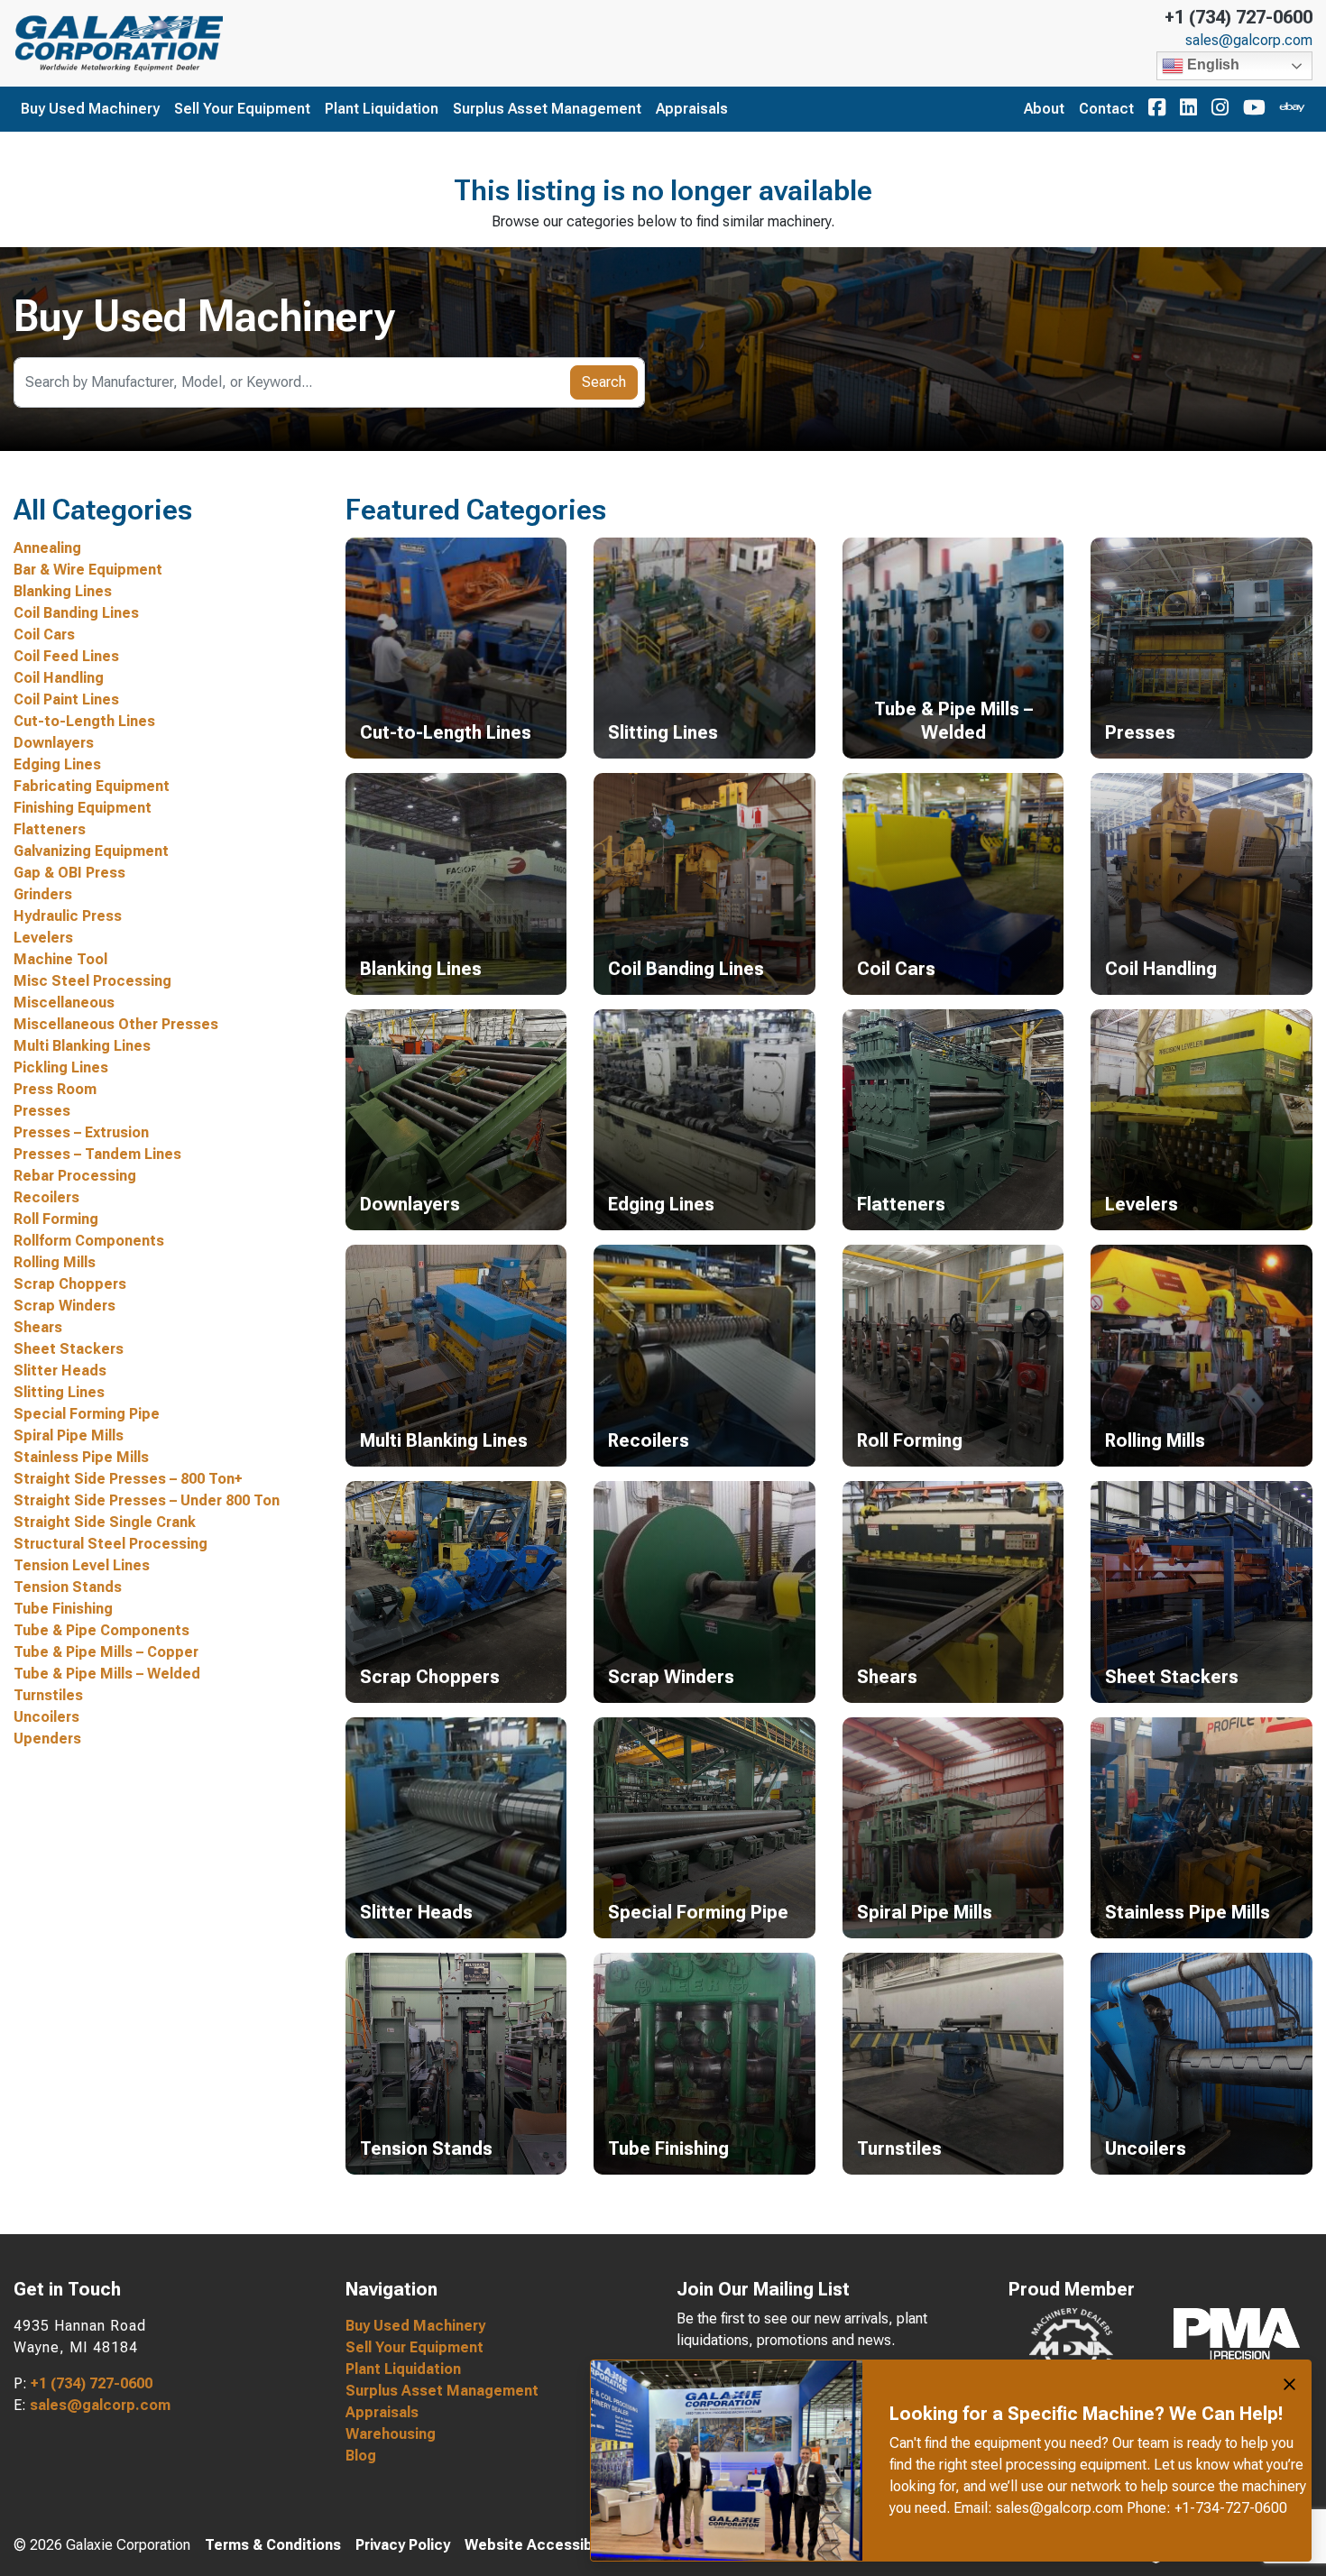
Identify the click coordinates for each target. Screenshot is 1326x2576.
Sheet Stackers (69, 1349)
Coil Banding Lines (76, 613)
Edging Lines (57, 764)
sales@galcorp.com (1249, 41)
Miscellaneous (64, 1003)
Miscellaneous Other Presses (116, 1024)
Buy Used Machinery (90, 109)
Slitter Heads (60, 1371)
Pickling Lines (61, 1067)
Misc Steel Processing (92, 981)
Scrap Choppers (70, 1284)
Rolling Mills (55, 1262)
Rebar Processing (75, 1176)
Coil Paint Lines (66, 699)
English (1211, 64)
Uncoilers (46, 1717)
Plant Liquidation (382, 109)
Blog (361, 2456)
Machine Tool (60, 959)
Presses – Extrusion (81, 1132)
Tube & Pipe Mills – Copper (106, 1652)
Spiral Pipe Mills (69, 1435)
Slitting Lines (59, 1392)
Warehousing (391, 2434)
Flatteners (50, 829)
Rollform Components (89, 1241)
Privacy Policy (403, 2545)
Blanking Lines (63, 591)
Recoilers (46, 1197)
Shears (38, 1327)
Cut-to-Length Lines (84, 721)
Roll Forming (56, 1219)
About (1044, 109)
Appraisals (692, 109)
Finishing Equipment (83, 808)
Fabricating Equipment (92, 786)
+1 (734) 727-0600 (1239, 17)
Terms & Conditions (273, 2545)
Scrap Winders (64, 1306)
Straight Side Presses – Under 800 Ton (147, 1500)
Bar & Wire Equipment (88, 570)
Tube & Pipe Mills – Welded (107, 1674)
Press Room (55, 1089)
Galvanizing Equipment (91, 851)
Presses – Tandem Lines (97, 1154)
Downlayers (54, 743)
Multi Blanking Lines (82, 1046)
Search (604, 382)
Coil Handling (59, 678)
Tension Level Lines (82, 1565)
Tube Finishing (63, 1609)
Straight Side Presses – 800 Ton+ (128, 1479)
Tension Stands (68, 1587)
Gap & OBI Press (69, 873)
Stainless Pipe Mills (81, 1457)
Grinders (43, 894)
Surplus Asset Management (547, 109)
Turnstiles (48, 1695)
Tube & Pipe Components (101, 1630)
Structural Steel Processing (110, 1544)
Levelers (43, 938)
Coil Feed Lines (66, 656)
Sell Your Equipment (242, 109)
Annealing (47, 548)
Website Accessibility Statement (580, 2545)
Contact (1106, 109)
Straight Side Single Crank (105, 1522)
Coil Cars (44, 635)
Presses (42, 1111)
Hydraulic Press (68, 916)
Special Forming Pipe (87, 1414)
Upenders (47, 1739)
